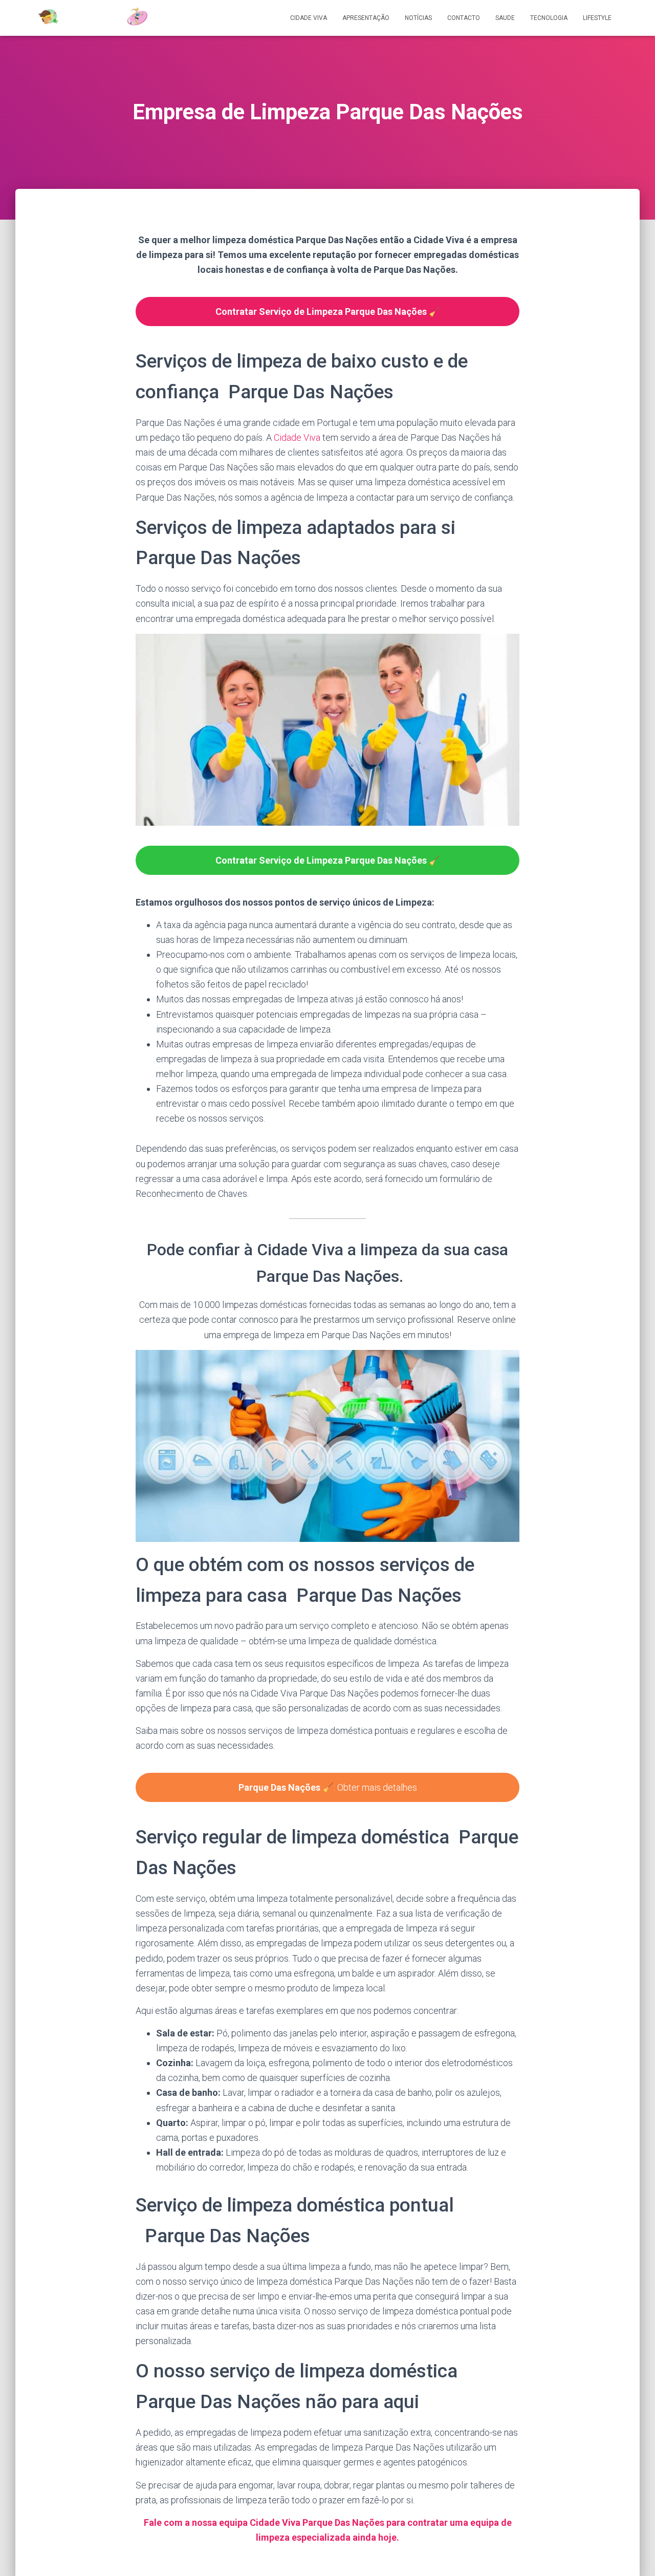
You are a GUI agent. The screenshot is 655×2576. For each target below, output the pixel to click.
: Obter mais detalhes (328, 1787)
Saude (505, 18)
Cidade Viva (309, 18)
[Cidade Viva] (92, 18)
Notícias (418, 18)
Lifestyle (597, 18)
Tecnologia (549, 18)
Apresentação (366, 18)
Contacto (464, 18)
